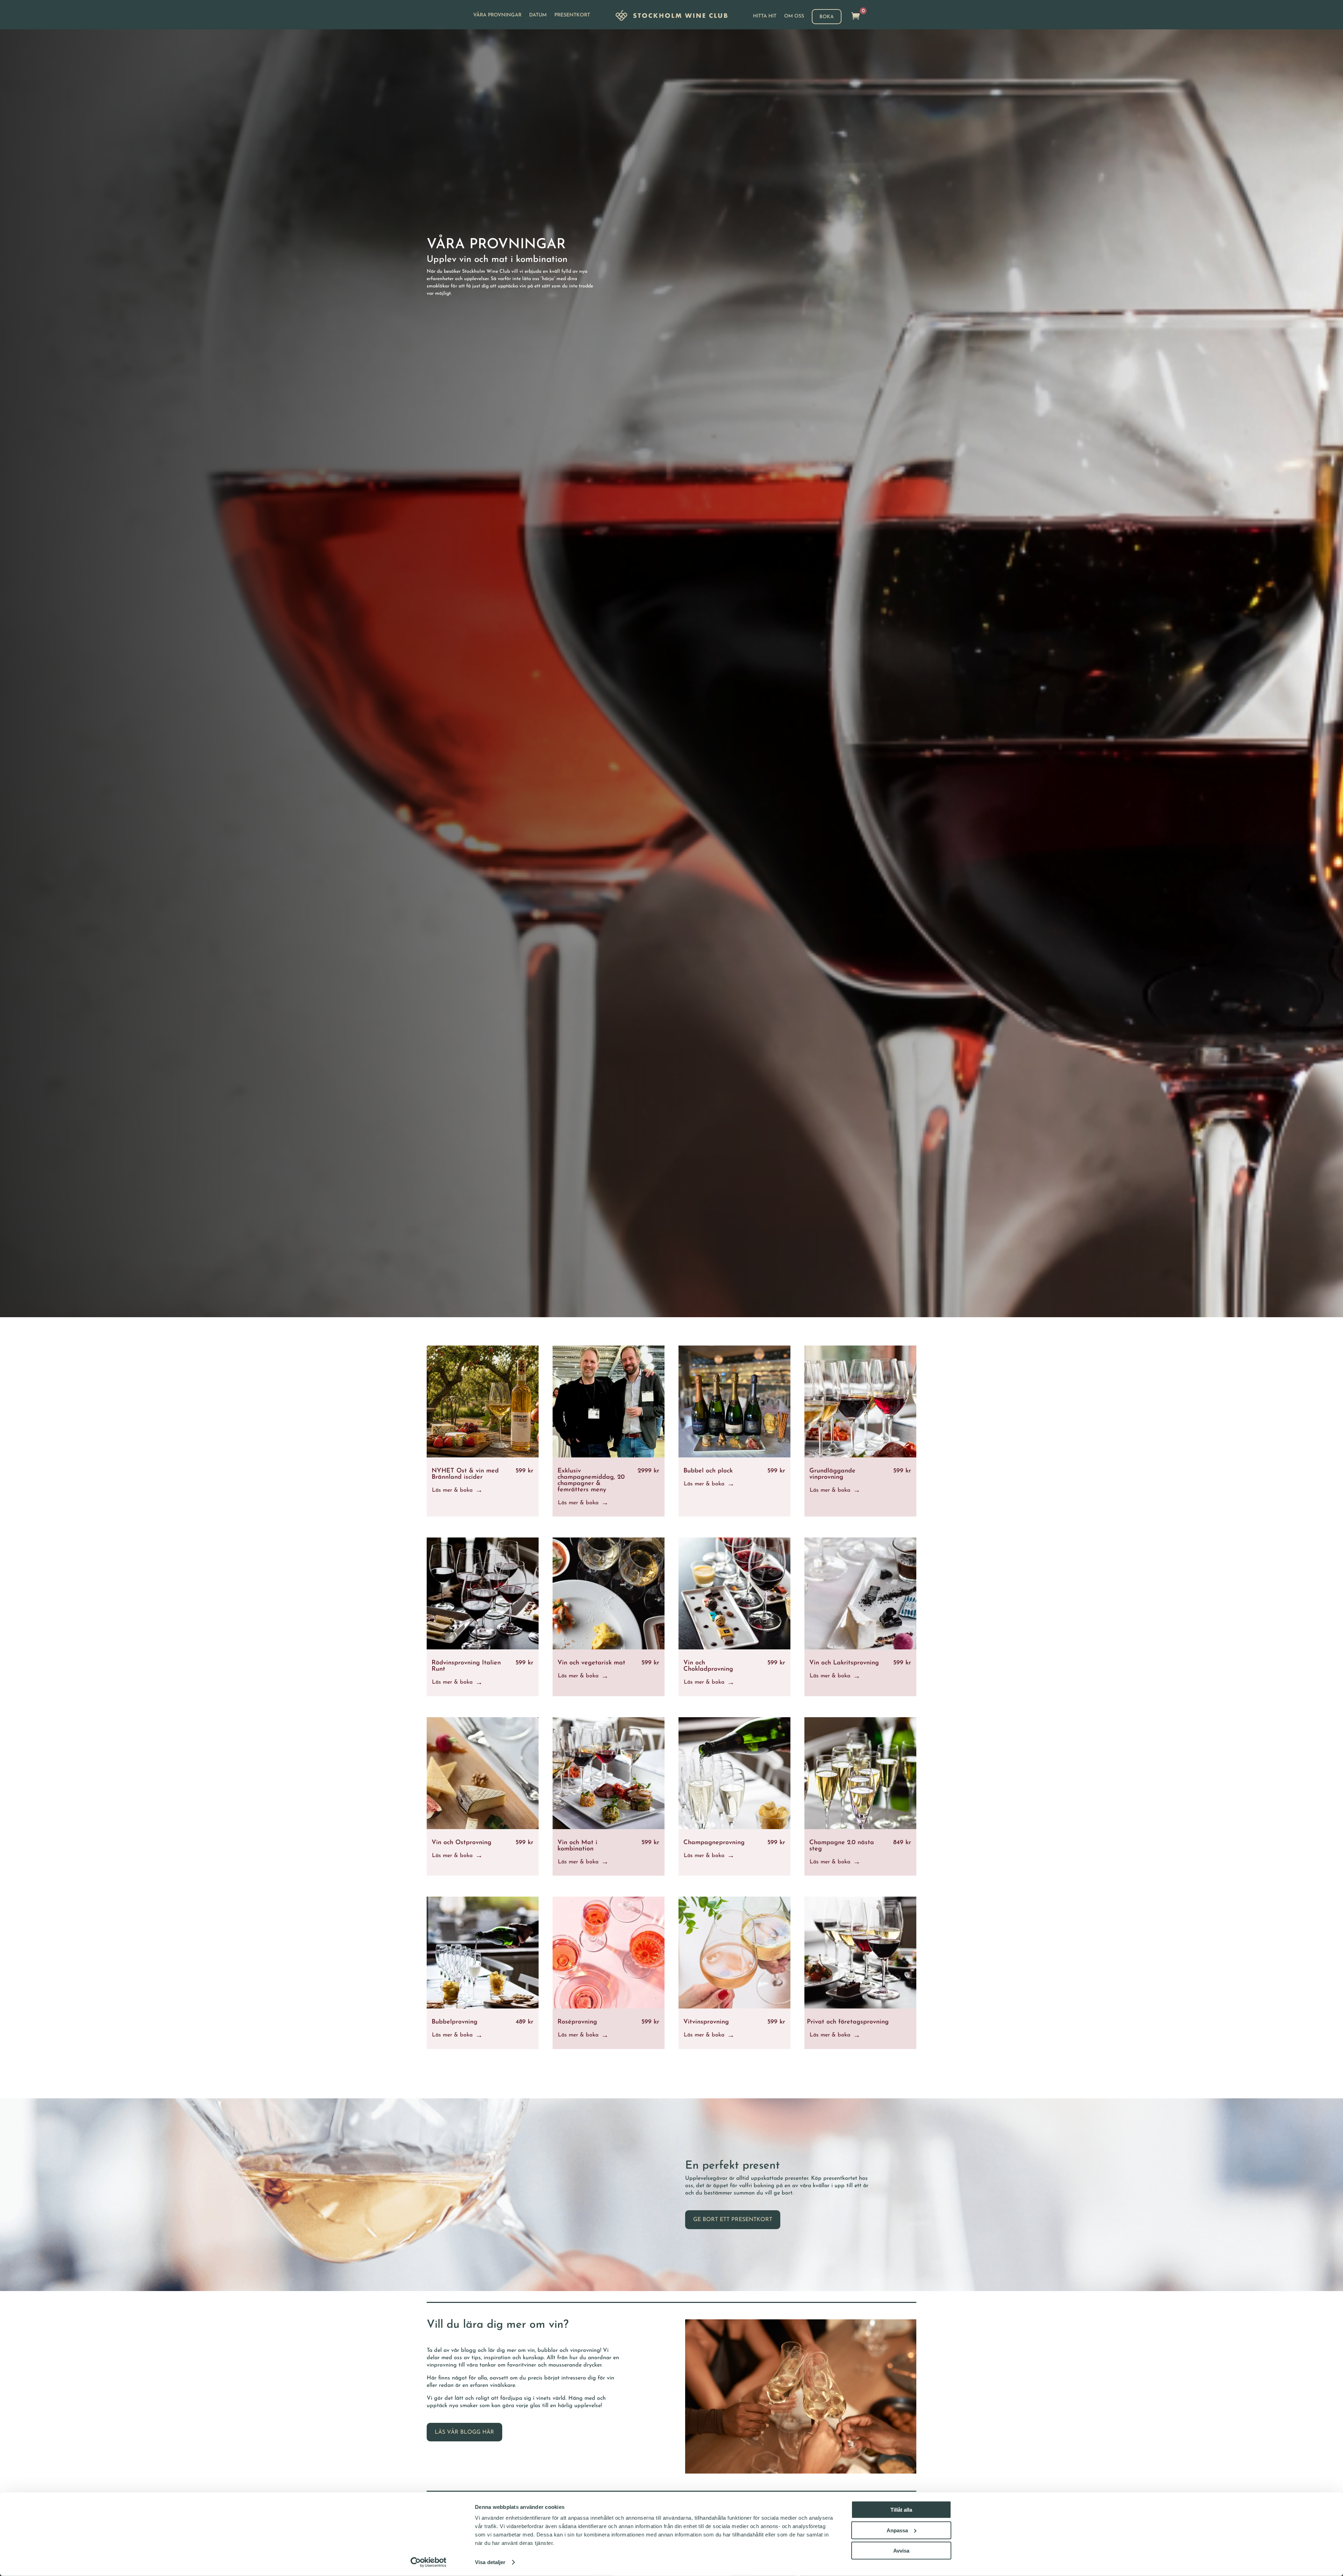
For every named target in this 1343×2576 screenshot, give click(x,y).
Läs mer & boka (452, 1490)
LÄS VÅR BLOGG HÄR (464, 2432)
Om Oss (794, 16)
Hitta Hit (765, 16)
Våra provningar (497, 15)
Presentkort (572, 15)
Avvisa (901, 2551)
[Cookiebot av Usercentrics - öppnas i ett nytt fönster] (429, 2562)
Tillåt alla (901, 2510)
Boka (827, 17)
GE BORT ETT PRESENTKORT (733, 2220)
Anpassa (897, 2530)
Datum (538, 15)
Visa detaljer (490, 2562)
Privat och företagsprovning (848, 2022)
